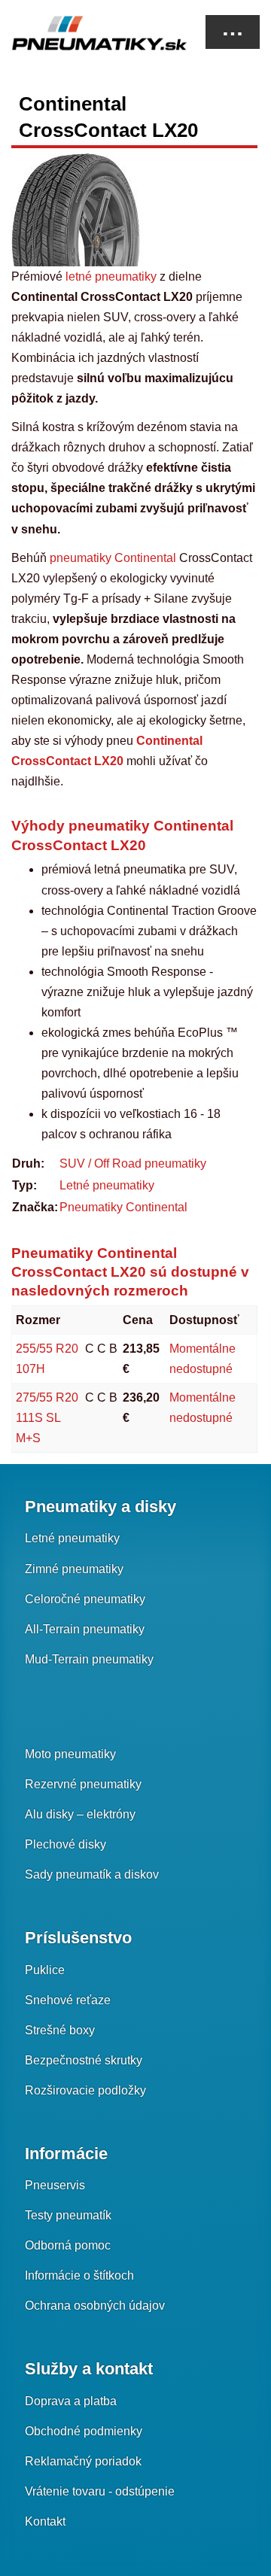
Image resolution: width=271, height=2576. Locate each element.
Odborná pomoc (68, 2245)
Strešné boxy (60, 2030)
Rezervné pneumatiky (83, 1784)
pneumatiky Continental (114, 558)
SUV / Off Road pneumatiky (133, 1163)
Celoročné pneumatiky (85, 1599)
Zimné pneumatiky (74, 1569)
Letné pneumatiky (107, 1185)
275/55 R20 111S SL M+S (47, 1418)
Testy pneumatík (68, 2215)
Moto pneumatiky (70, 1754)
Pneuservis (55, 2185)
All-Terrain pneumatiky (85, 1629)
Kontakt (45, 2521)
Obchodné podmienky (84, 2431)
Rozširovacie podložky (85, 2090)
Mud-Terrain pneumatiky (89, 1659)
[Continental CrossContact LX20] (78, 209)
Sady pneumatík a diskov (92, 1874)
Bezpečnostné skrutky (84, 2060)
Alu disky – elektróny (80, 1814)
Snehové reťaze (68, 2000)
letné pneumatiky (111, 276)
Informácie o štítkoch (79, 2275)
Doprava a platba (71, 2401)
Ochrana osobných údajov (95, 2306)
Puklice (45, 1970)
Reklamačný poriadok (83, 2461)
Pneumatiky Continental (123, 1207)
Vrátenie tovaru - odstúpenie (100, 2491)
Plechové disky (65, 1844)
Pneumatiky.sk (87, 33)
